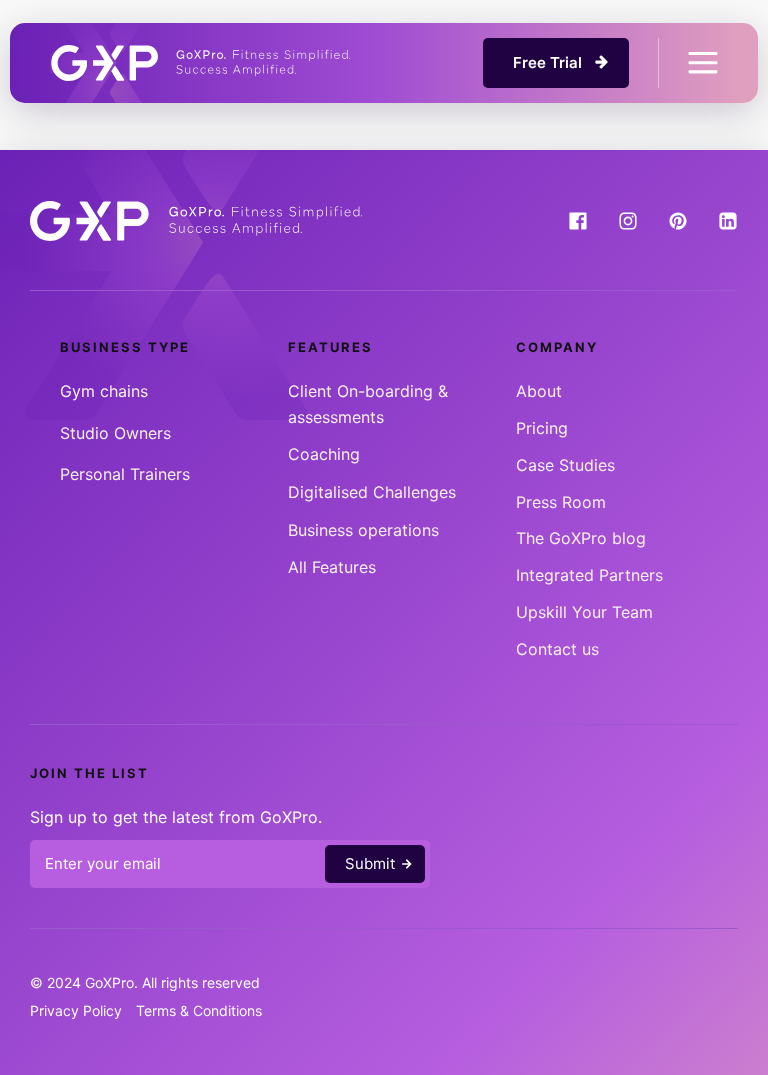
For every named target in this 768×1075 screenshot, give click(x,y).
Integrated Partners (589, 575)
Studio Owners (115, 433)
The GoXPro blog (581, 538)
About (539, 391)
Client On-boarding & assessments (368, 404)
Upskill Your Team (584, 612)
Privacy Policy (76, 1010)
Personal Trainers (125, 474)
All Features (332, 567)
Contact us (557, 649)
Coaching (324, 454)
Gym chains (104, 391)
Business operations (363, 530)
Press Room (561, 502)
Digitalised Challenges (372, 492)
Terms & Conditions (199, 1010)
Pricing (542, 428)
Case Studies (565, 465)
